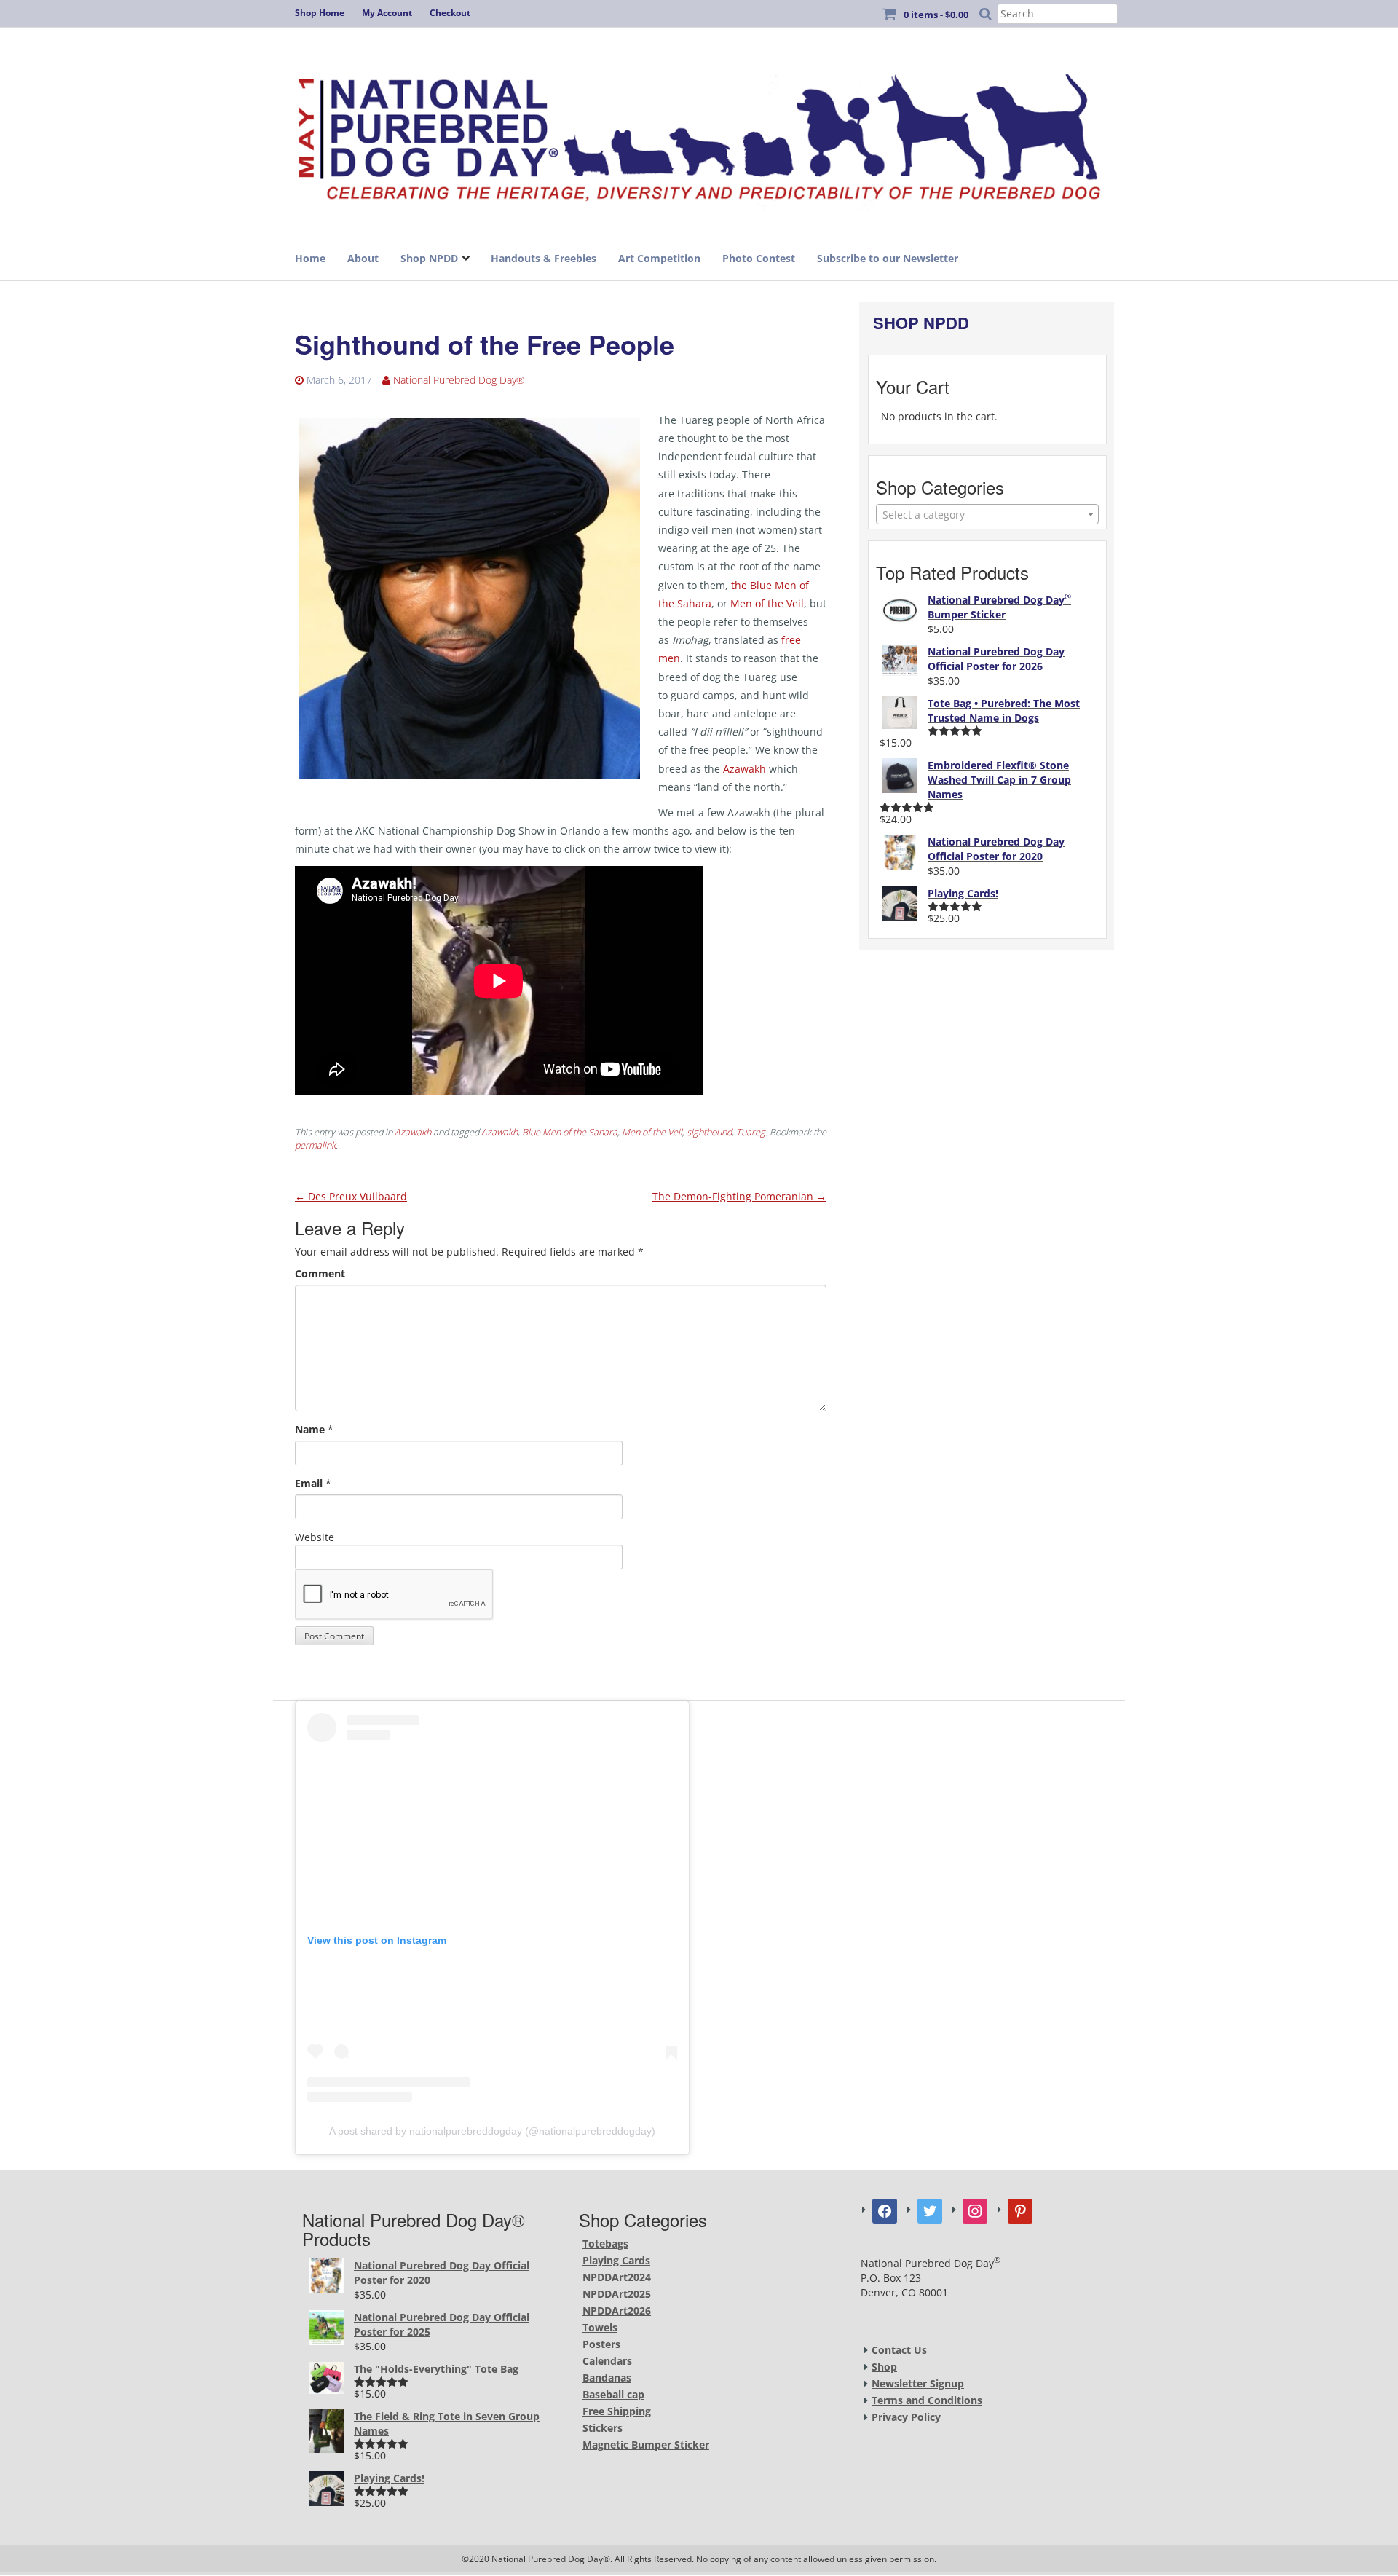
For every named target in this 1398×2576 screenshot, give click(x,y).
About (363, 258)
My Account (387, 13)
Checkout (450, 13)
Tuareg (751, 1132)
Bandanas (607, 2378)
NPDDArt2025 (617, 2294)
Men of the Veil (767, 603)
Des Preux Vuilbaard (351, 1196)
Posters (601, 2344)
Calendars (607, 2361)
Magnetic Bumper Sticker (646, 2445)
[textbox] (987, 515)
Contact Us (899, 2350)
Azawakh (745, 769)
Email (309, 1483)
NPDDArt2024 (617, 2277)
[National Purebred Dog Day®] (699, 133)
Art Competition (659, 258)
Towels (600, 2327)
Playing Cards (616, 2260)
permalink (315, 1145)
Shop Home (320, 13)
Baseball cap (613, 2394)
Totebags (605, 2244)
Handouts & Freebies (544, 258)
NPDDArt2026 (617, 2311)
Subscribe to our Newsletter (888, 258)
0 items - (936, 15)
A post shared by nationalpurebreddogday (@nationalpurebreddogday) (492, 2131)
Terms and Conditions (927, 2400)
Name (310, 1429)
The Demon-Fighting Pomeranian (739, 1196)
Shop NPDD (429, 258)
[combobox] (987, 514)
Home (310, 258)
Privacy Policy (906, 2417)
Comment (320, 1273)
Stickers (603, 2428)
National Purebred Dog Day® (459, 380)
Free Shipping (617, 2411)
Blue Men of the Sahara (570, 1132)
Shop (884, 2367)
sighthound (709, 1132)
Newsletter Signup (918, 2383)
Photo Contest (759, 258)
